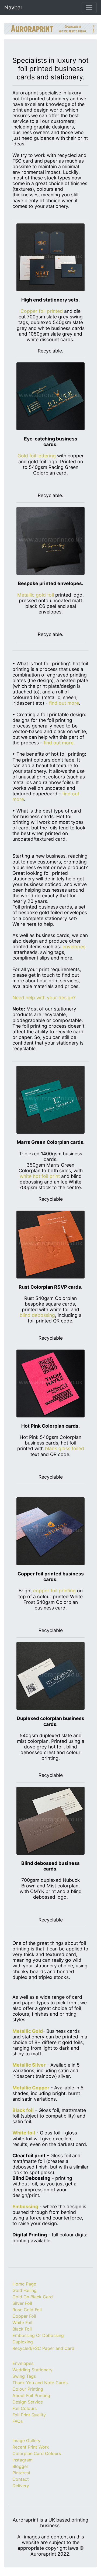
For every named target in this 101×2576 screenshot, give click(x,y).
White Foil (22, 2323)
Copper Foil (24, 2316)
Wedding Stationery (32, 2370)
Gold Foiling (25, 2290)
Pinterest (21, 2473)
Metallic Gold (28, 2031)
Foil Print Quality (29, 2415)
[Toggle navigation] (89, 8)
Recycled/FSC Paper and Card (43, 2348)
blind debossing (37, 1315)
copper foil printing (54, 1591)
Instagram (22, 2460)
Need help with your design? (44, 997)
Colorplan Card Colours (37, 2453)
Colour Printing (28, 2389)
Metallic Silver (29, 2065)
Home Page (24, 2284)
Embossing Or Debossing (38, 2335)
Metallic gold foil (36, 595)
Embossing (25, 2206)
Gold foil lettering (37, 456)
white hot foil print (40, 1176)
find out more (64, 703)
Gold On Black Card (33, 2297)
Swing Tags (24, 2376)
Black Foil (22, 2329)
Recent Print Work (31, 2447)
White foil (24, 2133)
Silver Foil (22, 2303)
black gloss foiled (65, 1448)
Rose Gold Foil (27, 2310)
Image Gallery (26, 2441)
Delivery (21, 2486)
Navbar (13, 8)
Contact (21, 2479)
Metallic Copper (31, 2088)
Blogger (20, 2466)
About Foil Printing (31, 2395)
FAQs (18, 2421)
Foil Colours (25, 2408)
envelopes (74, 947)
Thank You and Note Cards (40, 2383)
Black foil (23, 2110)
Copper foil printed (42, 311)
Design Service (28, 2402)
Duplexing (23, 2342)
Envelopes (23, 2363)
